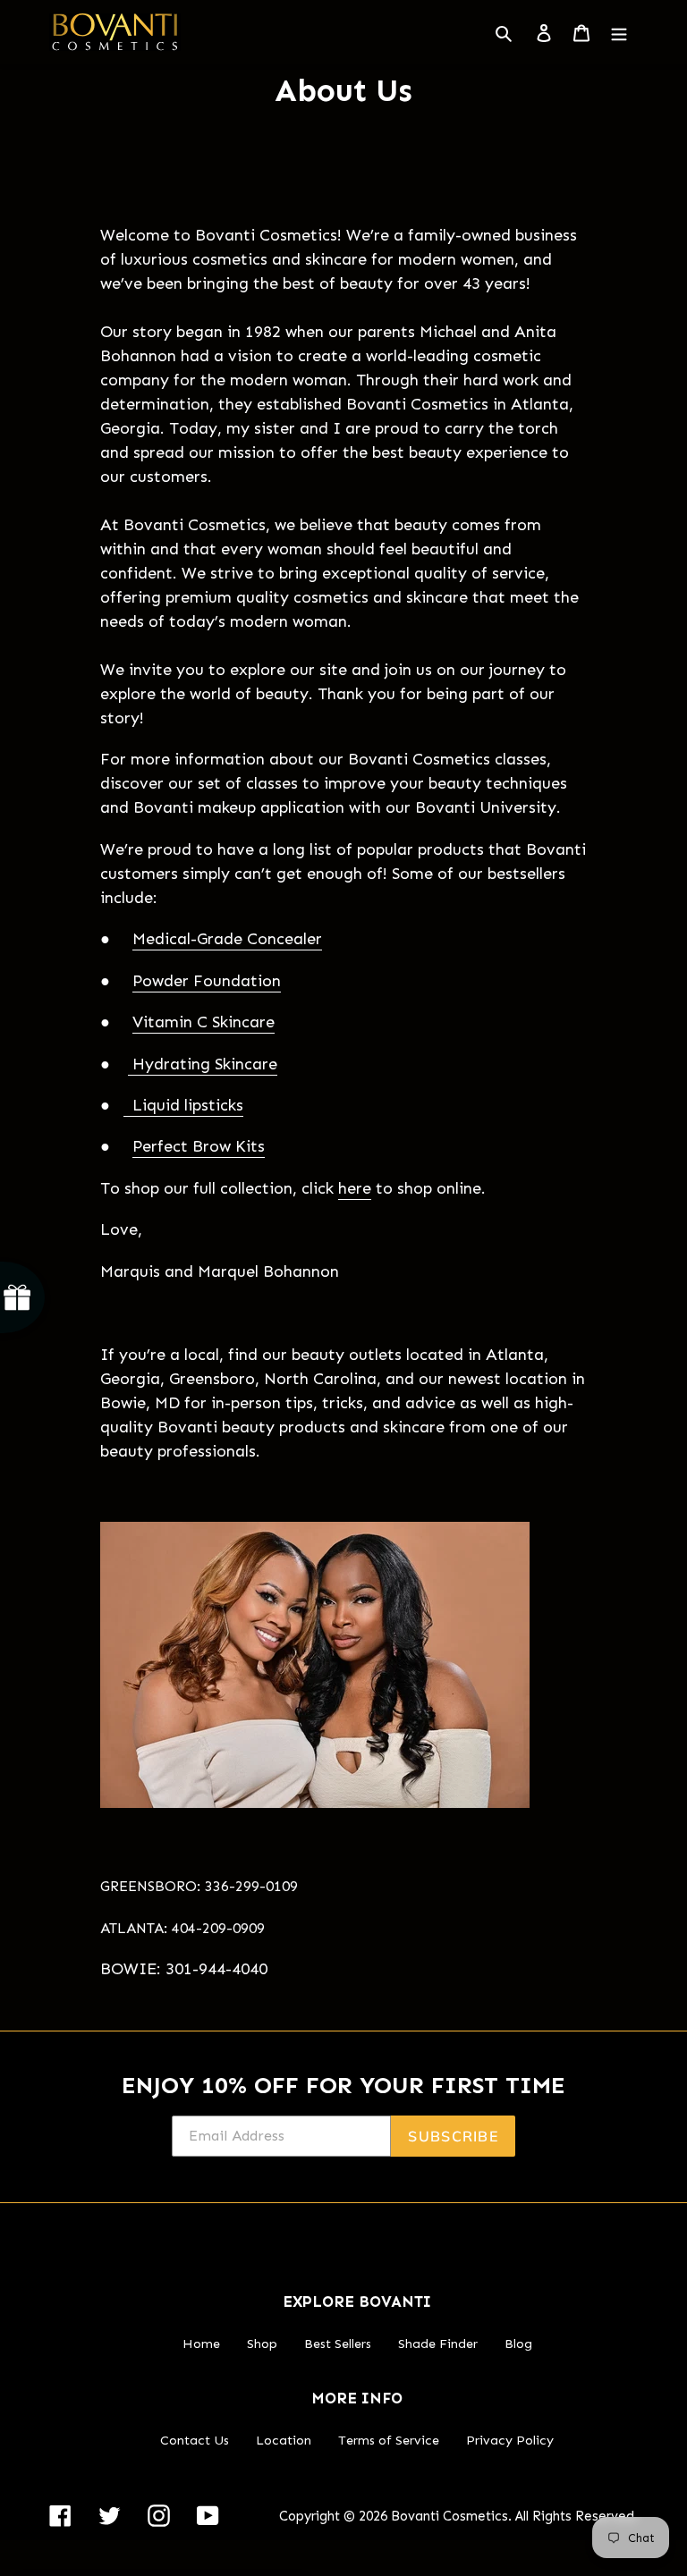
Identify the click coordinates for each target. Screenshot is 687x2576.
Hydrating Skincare (203, 1064)
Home (201, 2344)
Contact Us (195, 2440)
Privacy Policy (510, 2440)
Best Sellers (338, 2344)
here (355, 1188)
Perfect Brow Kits (199, 1146)
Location (284, 2440)
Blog (518, 2344)
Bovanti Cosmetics (450, 2516)
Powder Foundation (207, 981)
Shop (262, 2344)
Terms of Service (389, 2440)
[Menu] (619, 32)
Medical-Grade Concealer (227, 939)
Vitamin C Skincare (204, 1022)
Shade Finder (438, 2344)
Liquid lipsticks (183, 1105)
